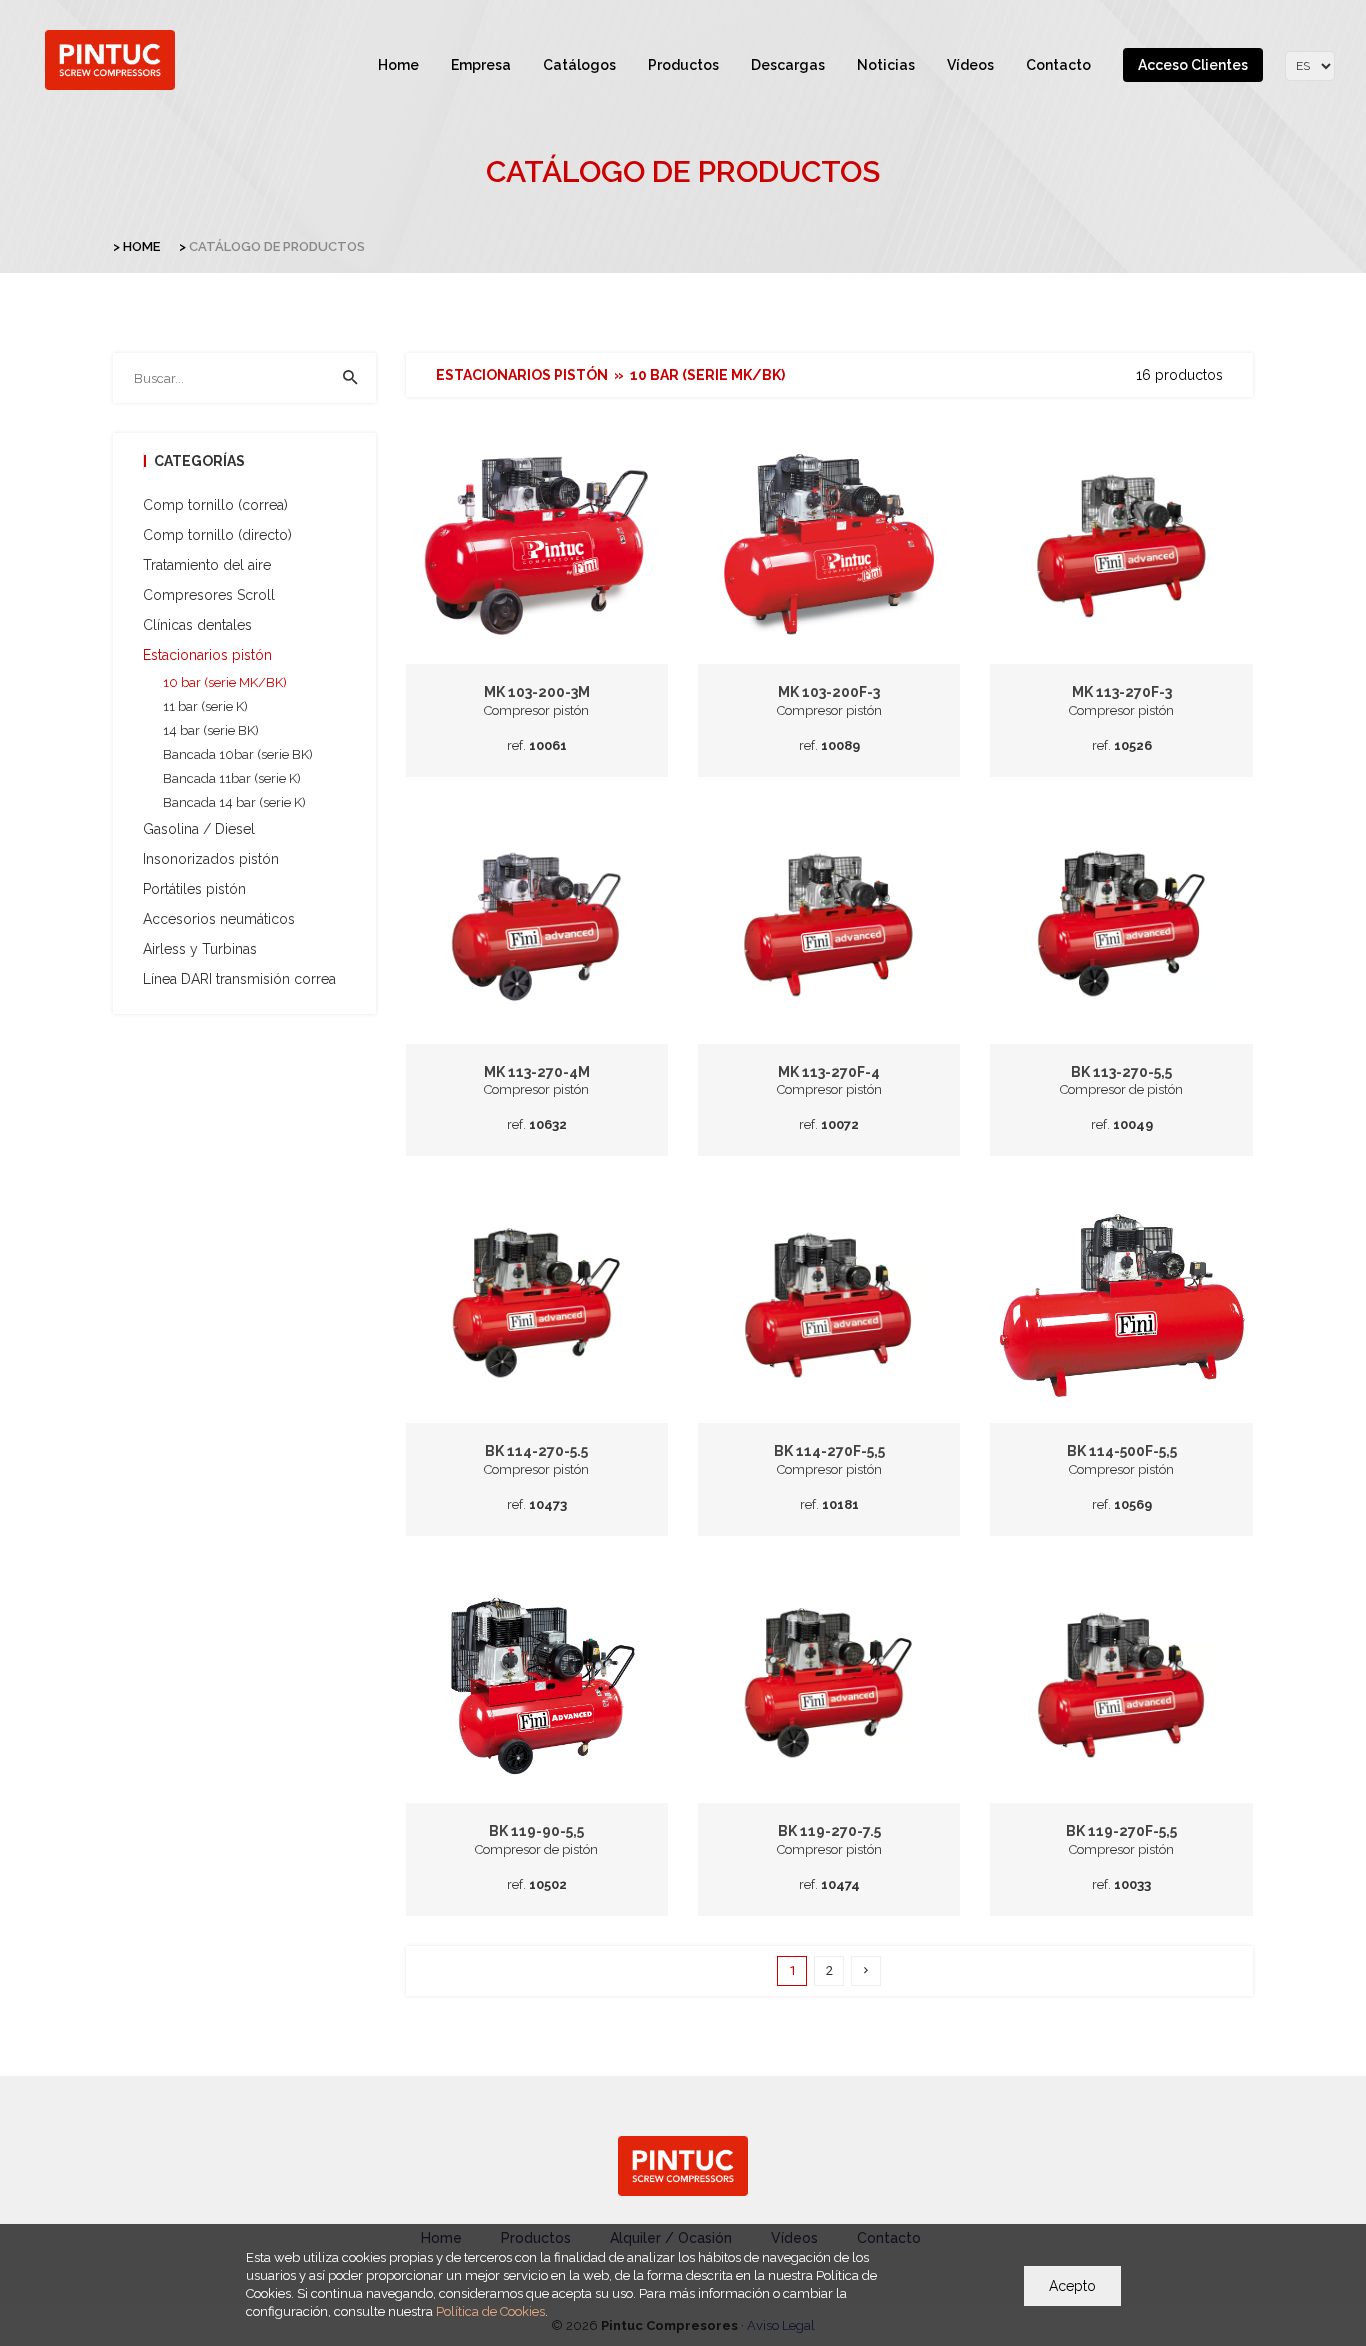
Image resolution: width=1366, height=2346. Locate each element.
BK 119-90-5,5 (536, 1831)
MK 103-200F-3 (829, 692)
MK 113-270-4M (537, 1072)
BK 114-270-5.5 (536, 1451)
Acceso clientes (1193, 65)
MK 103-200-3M (537, 692)
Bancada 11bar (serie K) (232, 778)
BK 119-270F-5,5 (1121, 1831)
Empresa (481, 65)
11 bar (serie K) (205, 706)
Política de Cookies (490, 2311)
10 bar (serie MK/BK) (225, 682)
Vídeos (970, 65)
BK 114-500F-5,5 (1122, 1451)
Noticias (886, 65)
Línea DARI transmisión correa (239, 979)
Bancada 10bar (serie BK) (238, 754)
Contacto (1058, 65)
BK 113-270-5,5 (1121, 1072)
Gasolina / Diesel (199, 829)
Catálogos (579, 65)
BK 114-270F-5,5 (829, 1451)
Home (398, 65)
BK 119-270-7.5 (829, 1831)
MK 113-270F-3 (1122, 692)
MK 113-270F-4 (829, 1072)
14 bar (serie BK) (211, 730)
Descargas (788, 65)
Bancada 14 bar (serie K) (234, 802)
